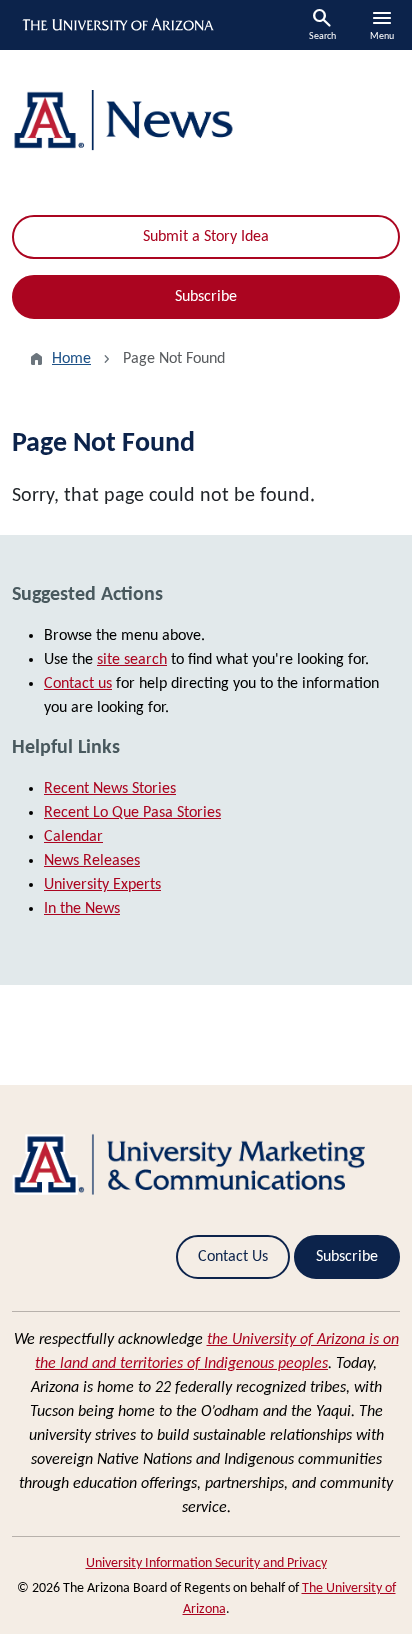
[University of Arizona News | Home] (206, 120)
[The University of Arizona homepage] (116, 25)
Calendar (73, 837)
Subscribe (206, 297)
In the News (82, 909)
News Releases (92, 861)
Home (71, 359)
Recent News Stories (110, 789)
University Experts (102, 885)
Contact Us (233, 1257)
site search (132, 660)
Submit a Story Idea (206, 237)
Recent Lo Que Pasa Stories (132, 813)
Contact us (78, 684)
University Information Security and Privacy (206, 1563)
